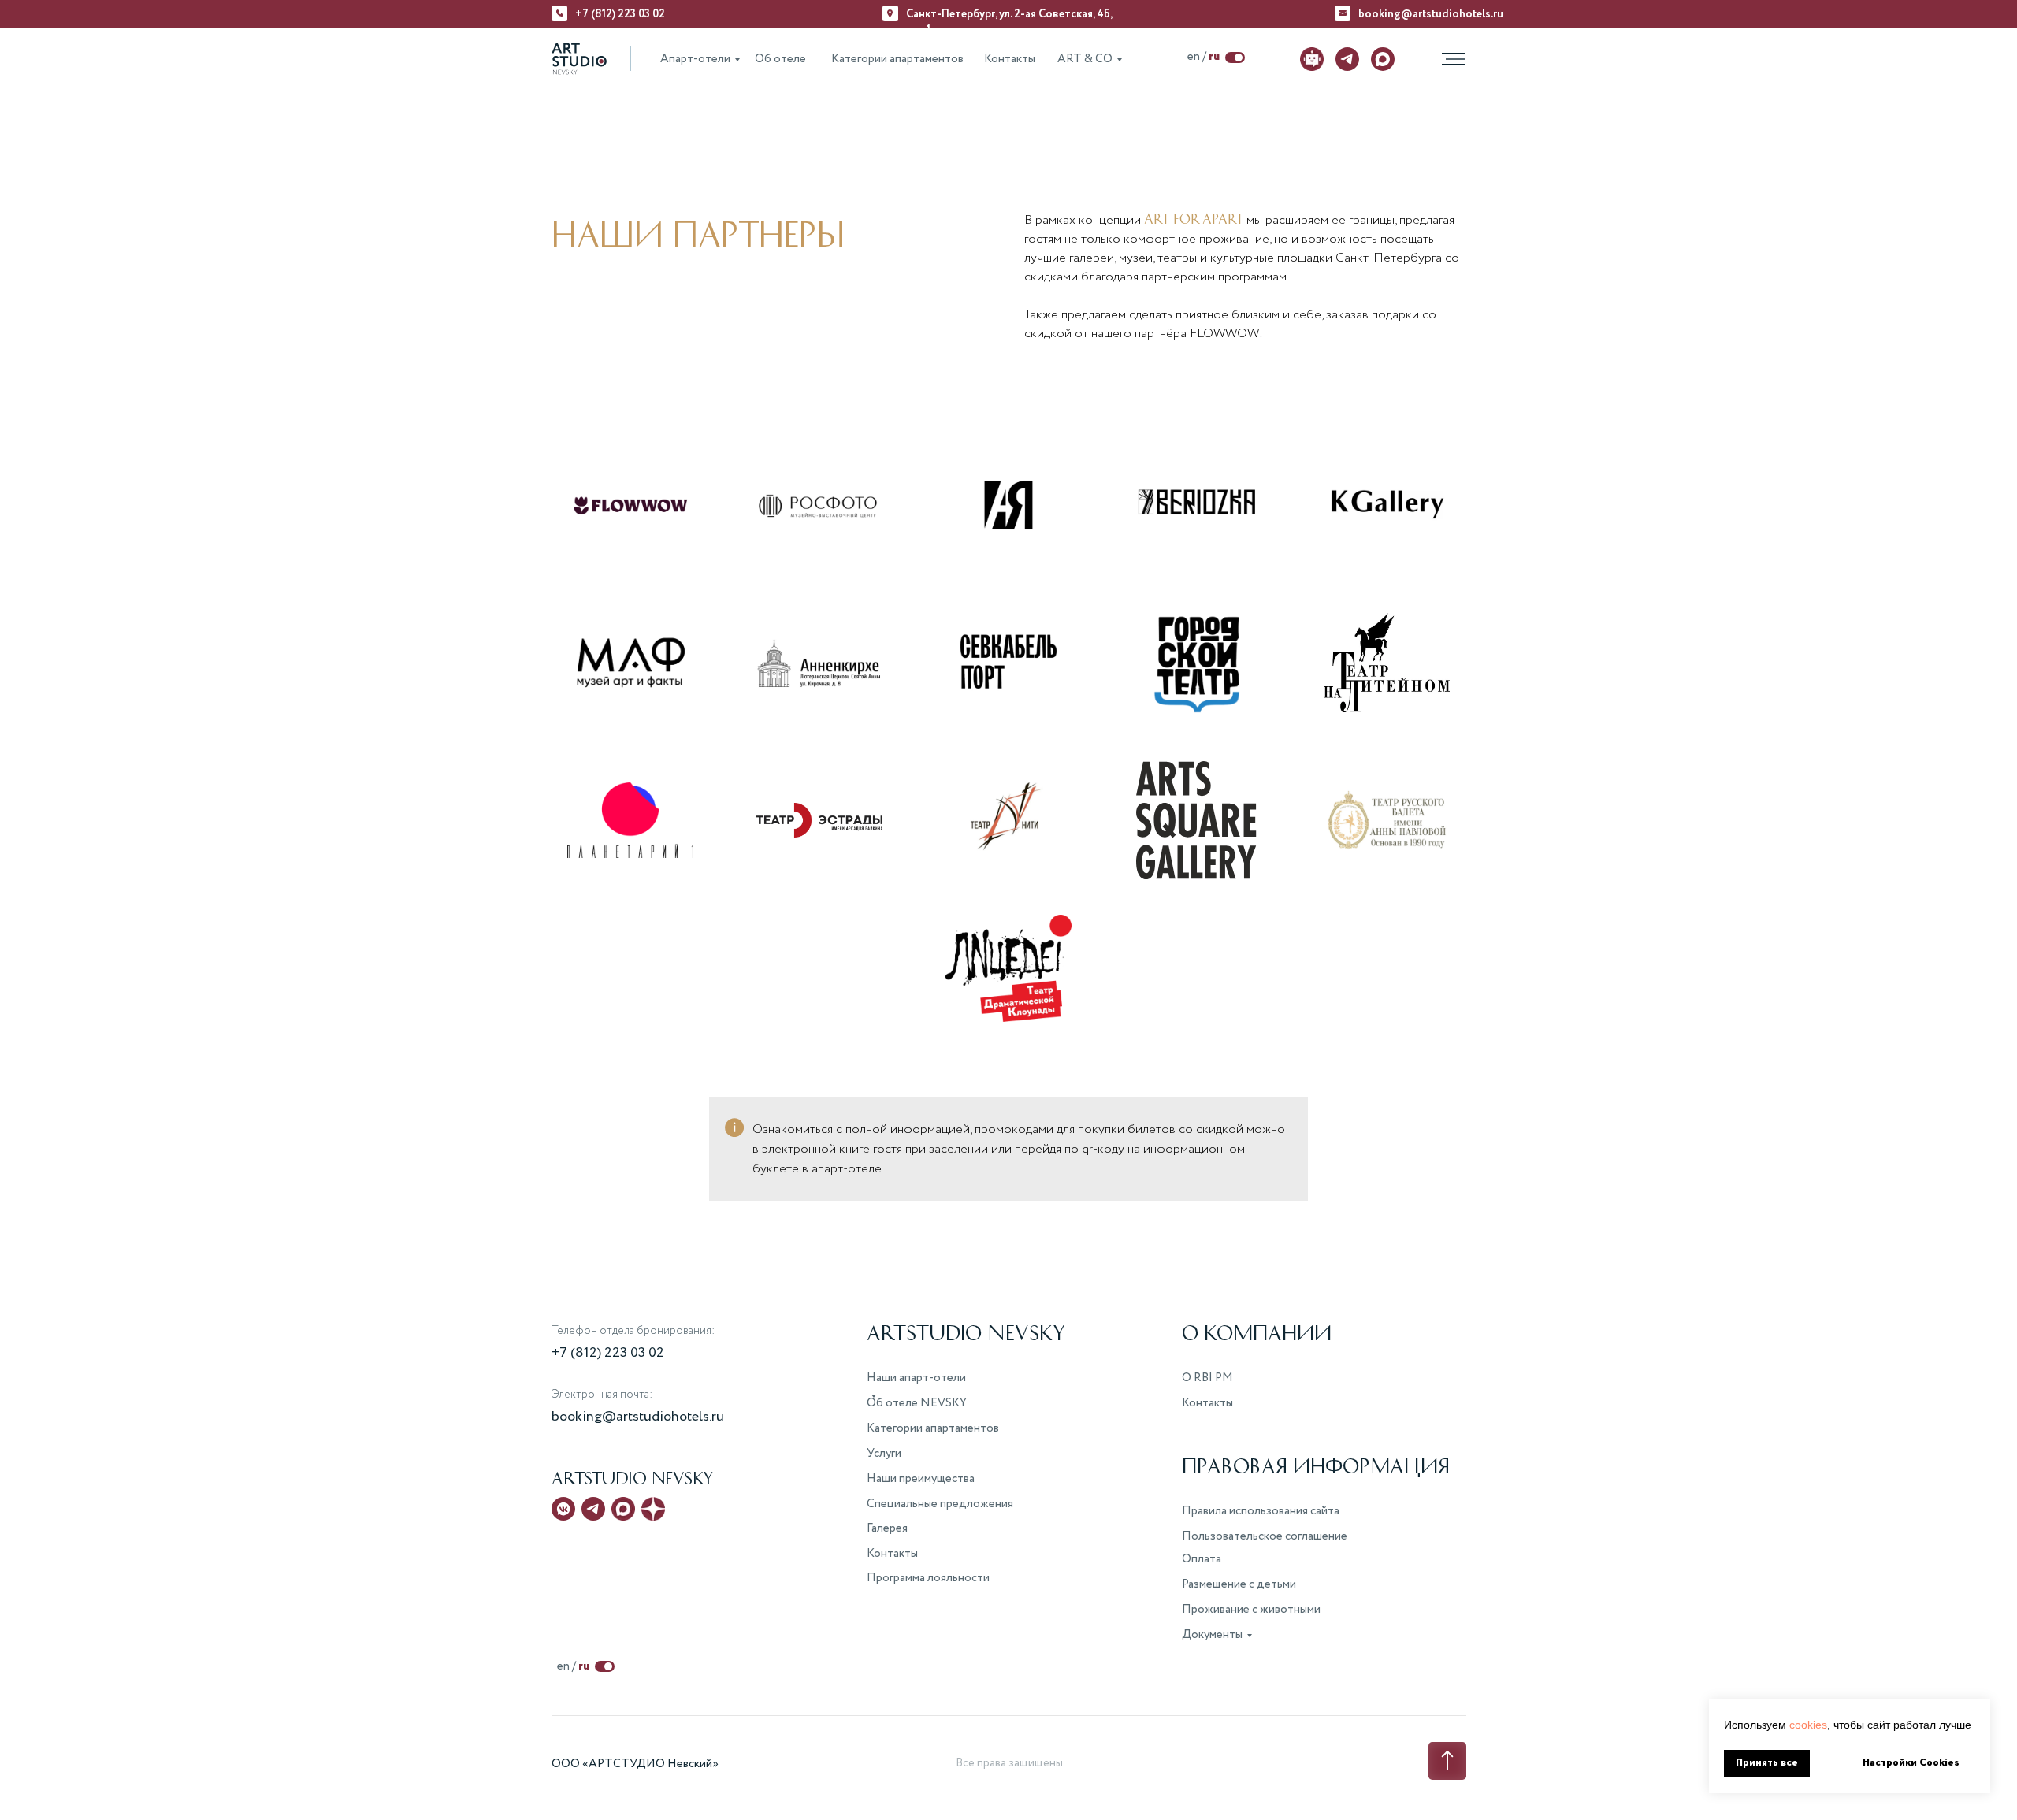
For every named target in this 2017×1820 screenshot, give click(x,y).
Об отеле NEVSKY (917, 1403)
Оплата (1202, 1559)
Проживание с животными (1251, 1610)
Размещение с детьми (1239, 1584)
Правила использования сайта (1261, 1511)
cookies (1808, 1725)
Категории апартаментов (897, 59)
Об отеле (780, 59)
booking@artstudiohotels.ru (1431, 14)
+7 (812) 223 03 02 (620, 14)
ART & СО (1085, 59)
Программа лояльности (928, 1578)
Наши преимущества (921, 1479)
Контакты (1010, 59)
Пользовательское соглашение (1265, 1536)
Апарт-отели (695, 59)
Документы (1212, 1635)
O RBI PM (1207, 1378)
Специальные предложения (940, 1504)
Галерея (887, 1528)
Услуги (884, 1454)
